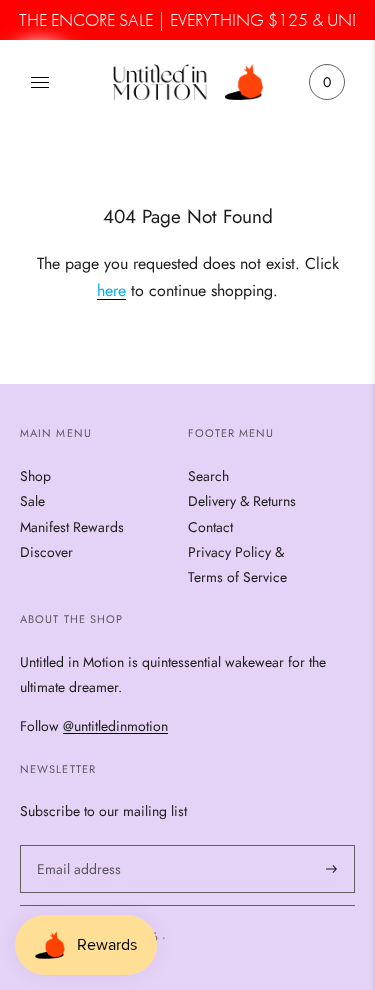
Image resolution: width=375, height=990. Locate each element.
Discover (46, 552)
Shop (35, 476)
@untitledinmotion (115, 726)
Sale (32, 501)
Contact (210, 527)
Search (208, 476)
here (111, 291)
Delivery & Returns (242, 501)
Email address (76, 844)
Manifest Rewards (72, 527)
